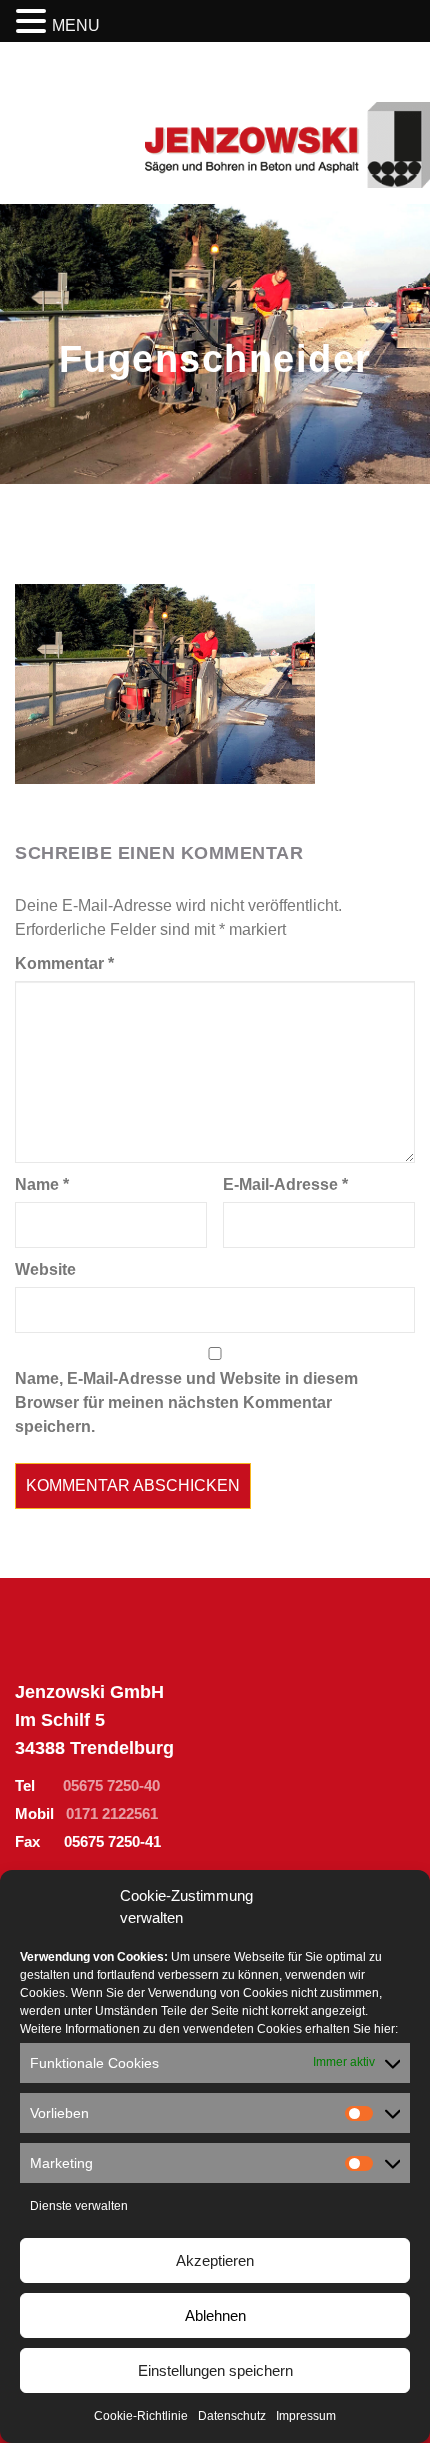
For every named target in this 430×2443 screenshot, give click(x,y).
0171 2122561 (112, 1813)
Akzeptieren (215, 2260)
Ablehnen (215, 2315)
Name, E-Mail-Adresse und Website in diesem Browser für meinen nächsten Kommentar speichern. (186, 1402)
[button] (34, 22)
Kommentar (64, 963)
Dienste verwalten (79, 2206)
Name (42, 1184)
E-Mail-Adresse (285, 1184)
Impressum (306, 2416)
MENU (76, 25)
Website (45, 1269)
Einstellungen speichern (215, 2370)
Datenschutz (232, 2416)
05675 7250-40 (111, 1785)
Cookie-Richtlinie (141, 2416)
